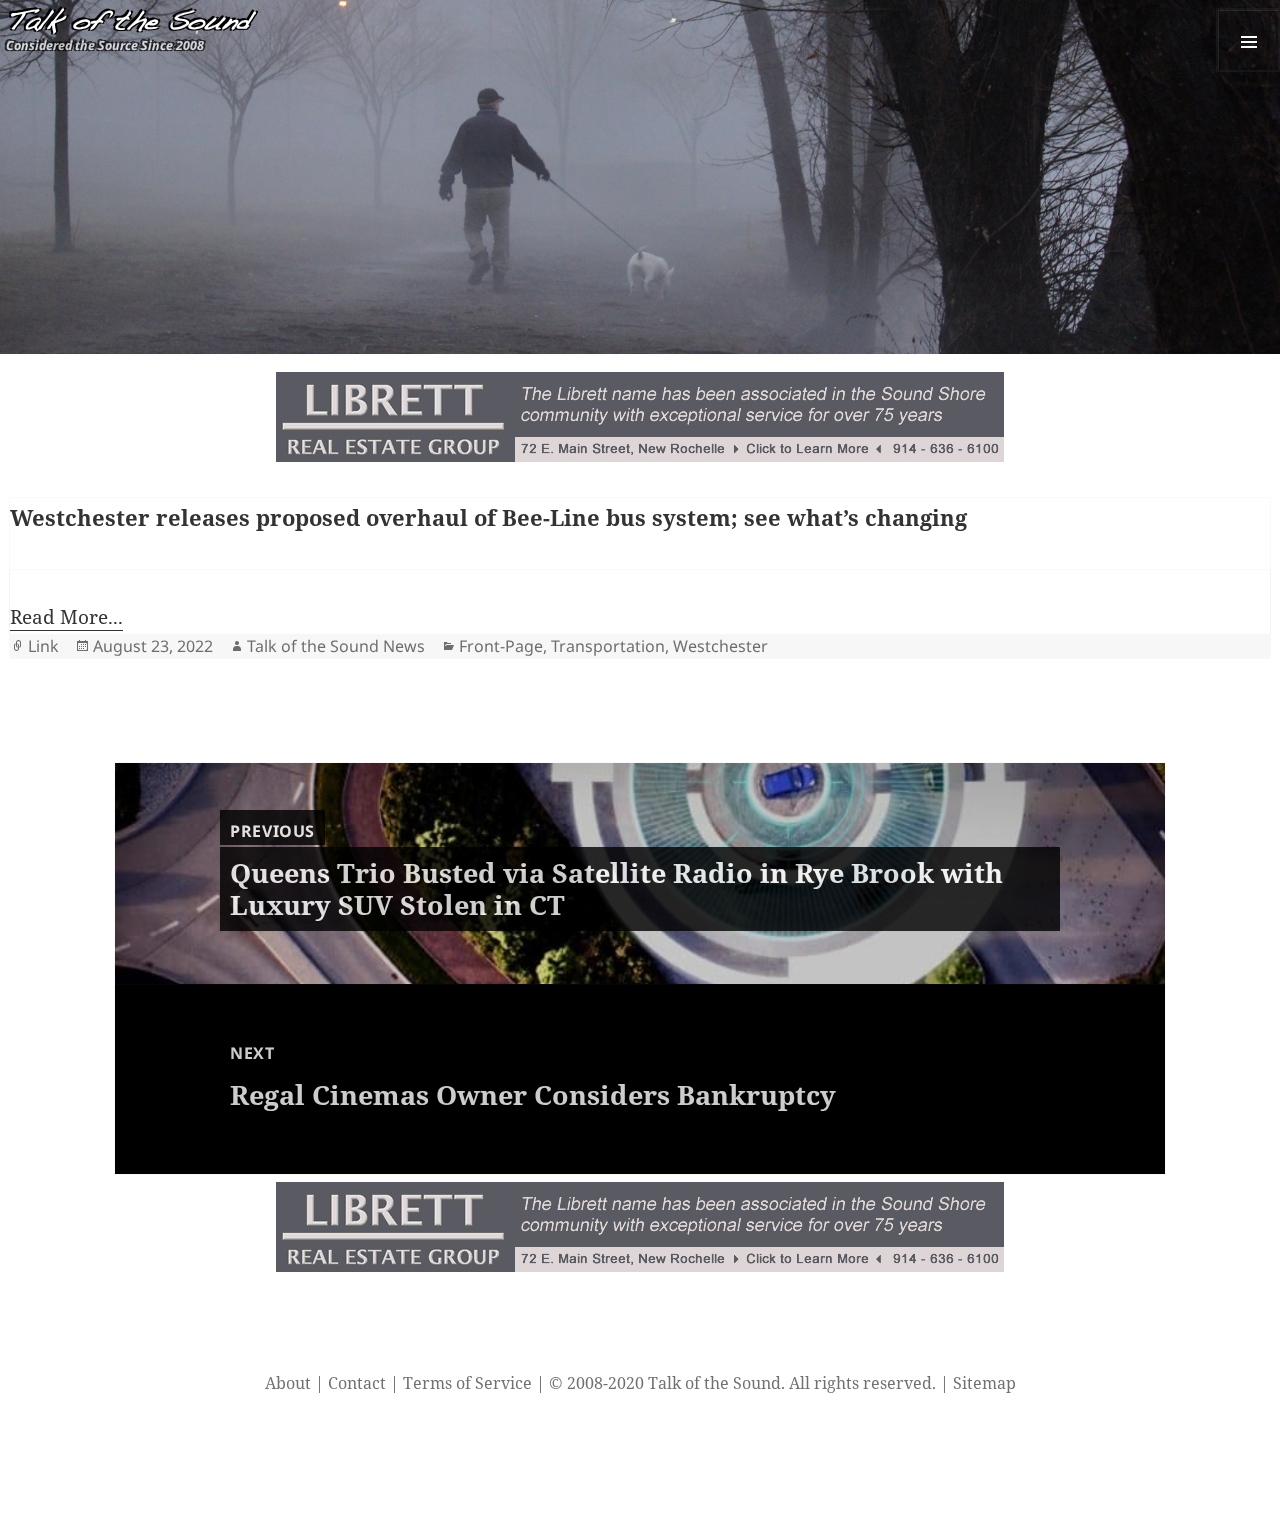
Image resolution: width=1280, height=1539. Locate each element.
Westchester (720, 646)
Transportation (608, 646)
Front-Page (501, 646)
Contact (357, 1383)
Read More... (66, 617)
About (288, 1383)
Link (43, 646)
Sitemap (984, 1383)
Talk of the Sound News (336, 646)
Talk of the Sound (128, 23)
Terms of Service (467, 1383)
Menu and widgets (1248, 40)
